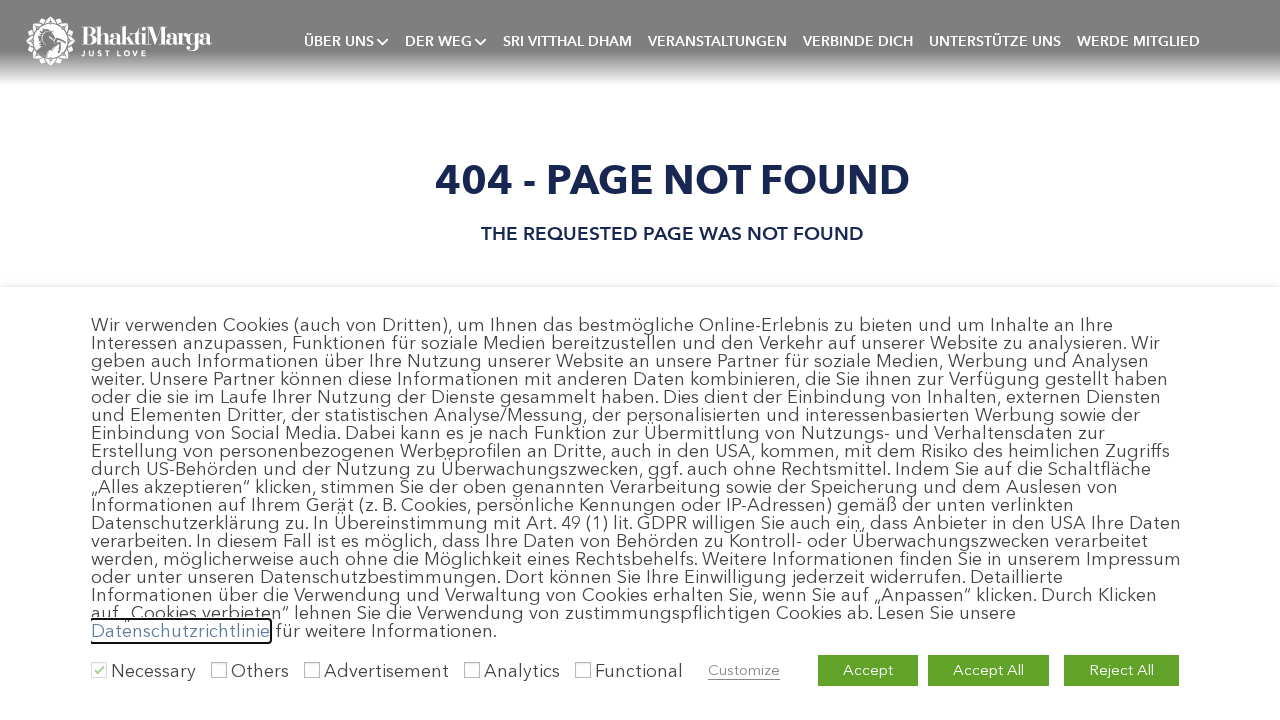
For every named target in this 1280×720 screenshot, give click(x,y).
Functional (639, 671)
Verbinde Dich (858, 41)
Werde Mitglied (1138, 41)
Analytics (522, 671)
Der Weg (438, 41)
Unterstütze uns (995, 41)
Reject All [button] (1121, 670)
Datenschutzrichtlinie (180, 631)
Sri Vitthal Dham (567, 41)
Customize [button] (744, 670)
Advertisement (386, 671)
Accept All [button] (988, 670)
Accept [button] (868, 670)
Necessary (153, 671)
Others (260, 671)
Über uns (339, 41)
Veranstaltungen (717, 41)
